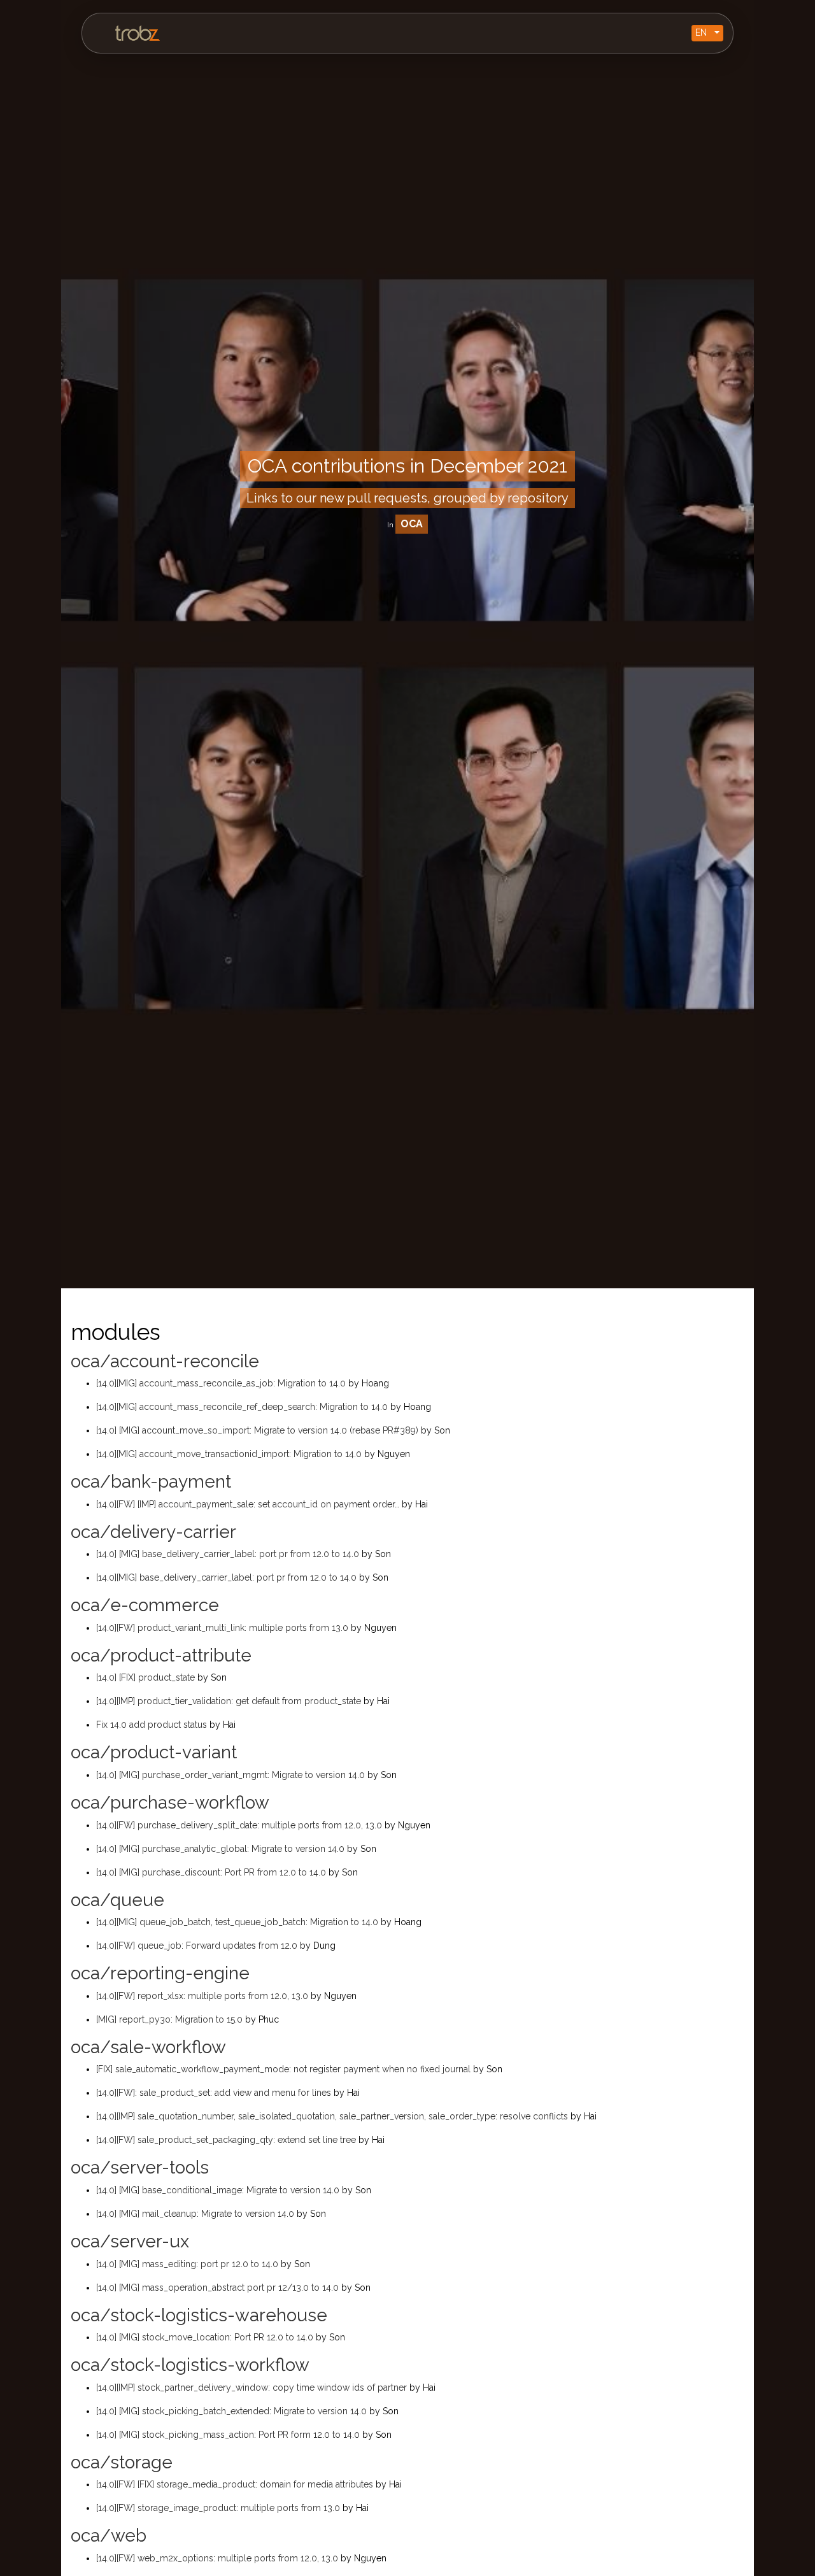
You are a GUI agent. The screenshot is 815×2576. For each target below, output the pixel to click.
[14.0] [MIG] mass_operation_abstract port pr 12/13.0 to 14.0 (219, 2288)
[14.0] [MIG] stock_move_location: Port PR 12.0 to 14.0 (206, 2337)
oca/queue (117, 1900)
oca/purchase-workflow (170, 1803)
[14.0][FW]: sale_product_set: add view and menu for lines (215, 2093)
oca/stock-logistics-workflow (190, 2365)
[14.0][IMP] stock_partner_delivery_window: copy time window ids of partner (253, 2387)
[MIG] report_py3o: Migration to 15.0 (171, 2019)
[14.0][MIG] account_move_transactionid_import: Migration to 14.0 (230, 1454)
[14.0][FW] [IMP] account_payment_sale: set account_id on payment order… (249, 1504)
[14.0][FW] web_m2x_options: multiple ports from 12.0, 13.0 (218, 2558)
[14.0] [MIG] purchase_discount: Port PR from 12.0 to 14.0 (212, 1872)
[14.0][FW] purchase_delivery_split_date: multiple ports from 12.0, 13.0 (240, 1825)
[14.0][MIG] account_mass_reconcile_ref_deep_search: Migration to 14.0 (243, 1407)
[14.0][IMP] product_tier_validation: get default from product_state (230, 1701)
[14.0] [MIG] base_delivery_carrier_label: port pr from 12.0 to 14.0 (229, 1554)
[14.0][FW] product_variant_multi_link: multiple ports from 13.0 (223, 1628)
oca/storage (122, 2462)
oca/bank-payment (151, 1482)
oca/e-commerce (145, 1605)
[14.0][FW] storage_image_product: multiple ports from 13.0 (219, 2508)
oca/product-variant (154, 1752)
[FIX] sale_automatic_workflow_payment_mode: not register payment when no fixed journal (285, 2069)
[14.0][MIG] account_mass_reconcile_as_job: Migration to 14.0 (222, 1383)
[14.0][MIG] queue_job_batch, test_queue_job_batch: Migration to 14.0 (238, 1922)
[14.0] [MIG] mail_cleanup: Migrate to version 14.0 (196, 2214)
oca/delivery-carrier (153, 1532)
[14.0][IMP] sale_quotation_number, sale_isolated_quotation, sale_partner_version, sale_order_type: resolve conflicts (333, 2116)
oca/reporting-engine (160, 1973)
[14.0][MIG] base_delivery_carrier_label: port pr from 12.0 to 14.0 (228, 1577)
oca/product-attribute (161, 1655)
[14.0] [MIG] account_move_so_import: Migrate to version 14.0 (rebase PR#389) (259, 1430)
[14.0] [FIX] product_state (147, 1677)
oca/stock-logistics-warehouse (199, 2315)
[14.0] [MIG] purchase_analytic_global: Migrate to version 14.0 (222, 1849)
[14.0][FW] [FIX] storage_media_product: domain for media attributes (236, 2484)
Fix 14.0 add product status (153, 1725)
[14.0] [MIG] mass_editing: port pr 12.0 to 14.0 (188, 2264)
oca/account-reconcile (165, 1361)
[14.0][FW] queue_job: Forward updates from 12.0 (198, 1946)
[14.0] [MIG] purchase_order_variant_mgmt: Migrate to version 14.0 (232, 1775)
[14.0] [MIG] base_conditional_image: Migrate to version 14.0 (219, 2190)
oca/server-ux (130, 2241)
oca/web (109, 2536)
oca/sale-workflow (148, 2047)
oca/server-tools (140, 2167)
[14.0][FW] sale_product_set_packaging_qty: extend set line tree (227, 2140)
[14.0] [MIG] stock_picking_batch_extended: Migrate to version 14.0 (233, 2411)
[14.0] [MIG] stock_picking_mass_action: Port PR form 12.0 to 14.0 (229, 2435)
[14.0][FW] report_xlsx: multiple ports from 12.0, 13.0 (203, 1996)
